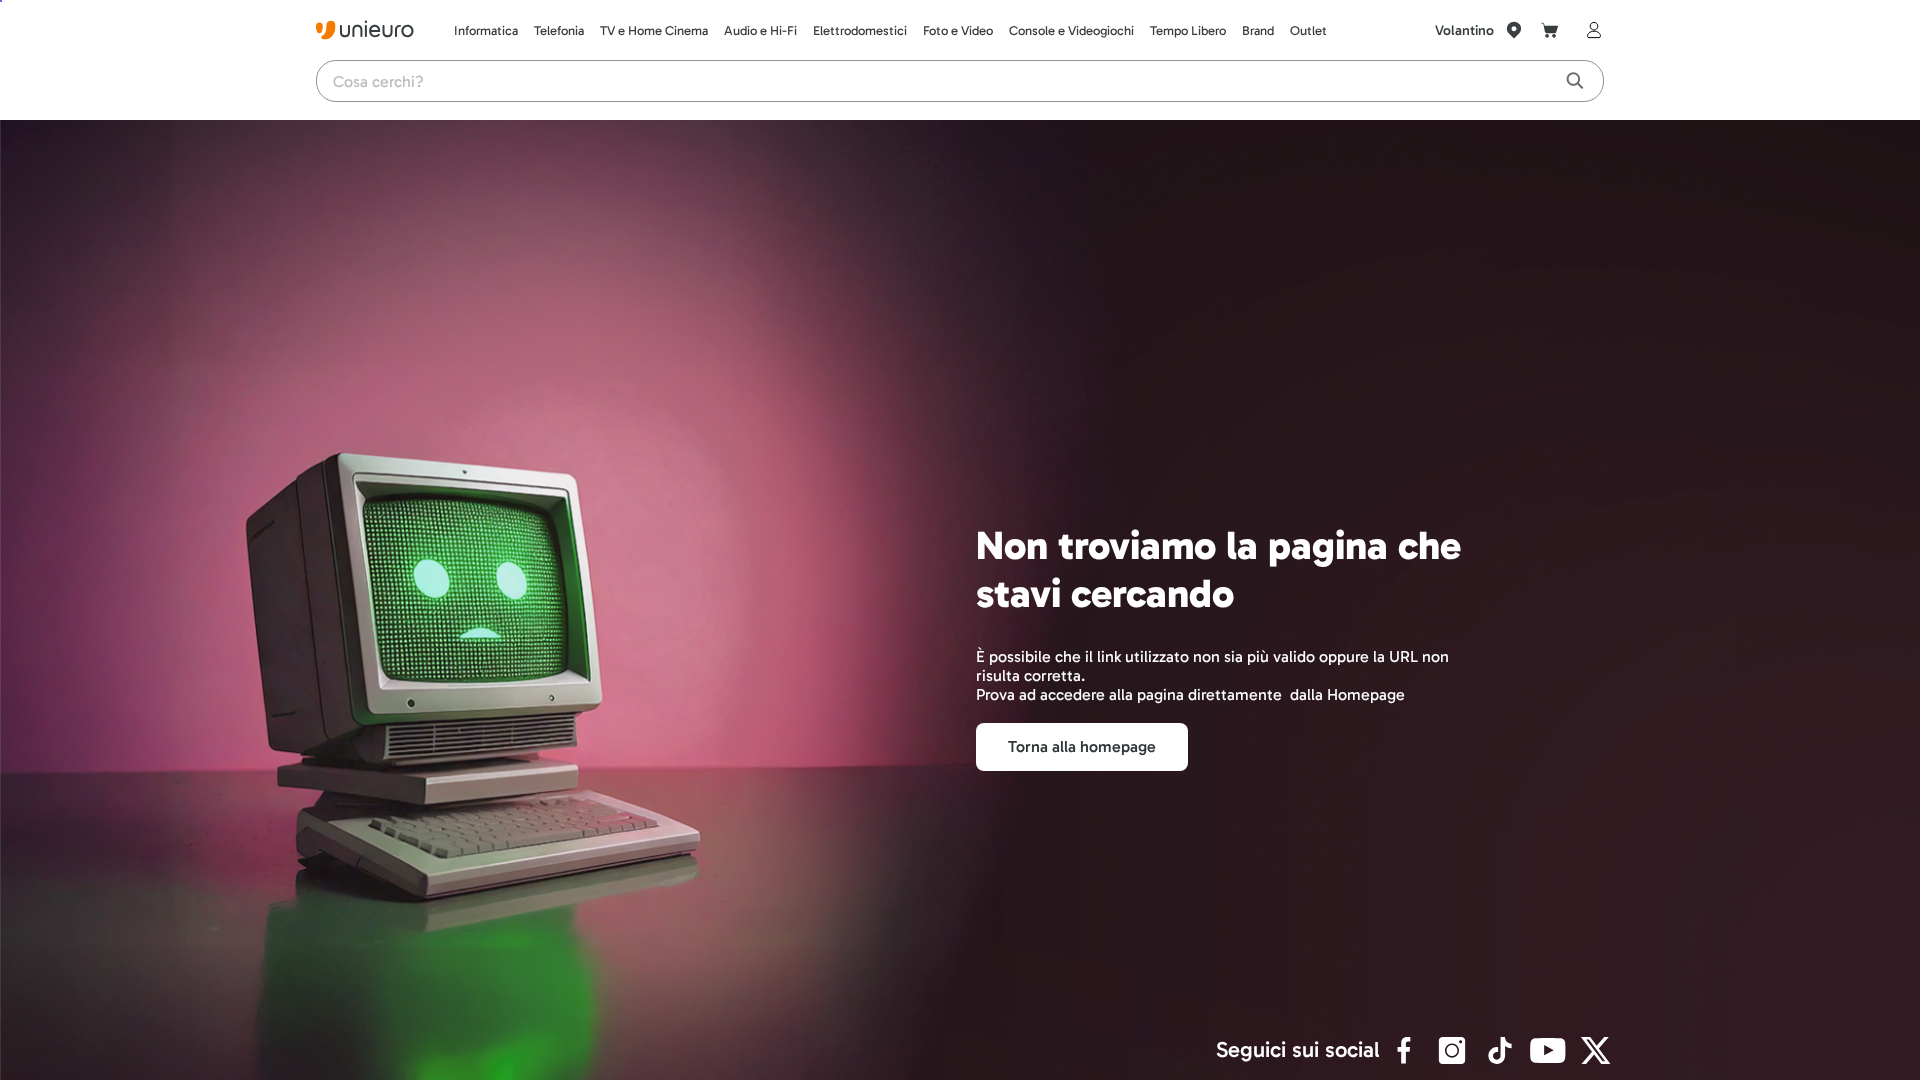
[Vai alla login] (1590, 30)
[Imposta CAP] (1514, 30)
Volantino (1464, 30)
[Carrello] (1550, 30)
